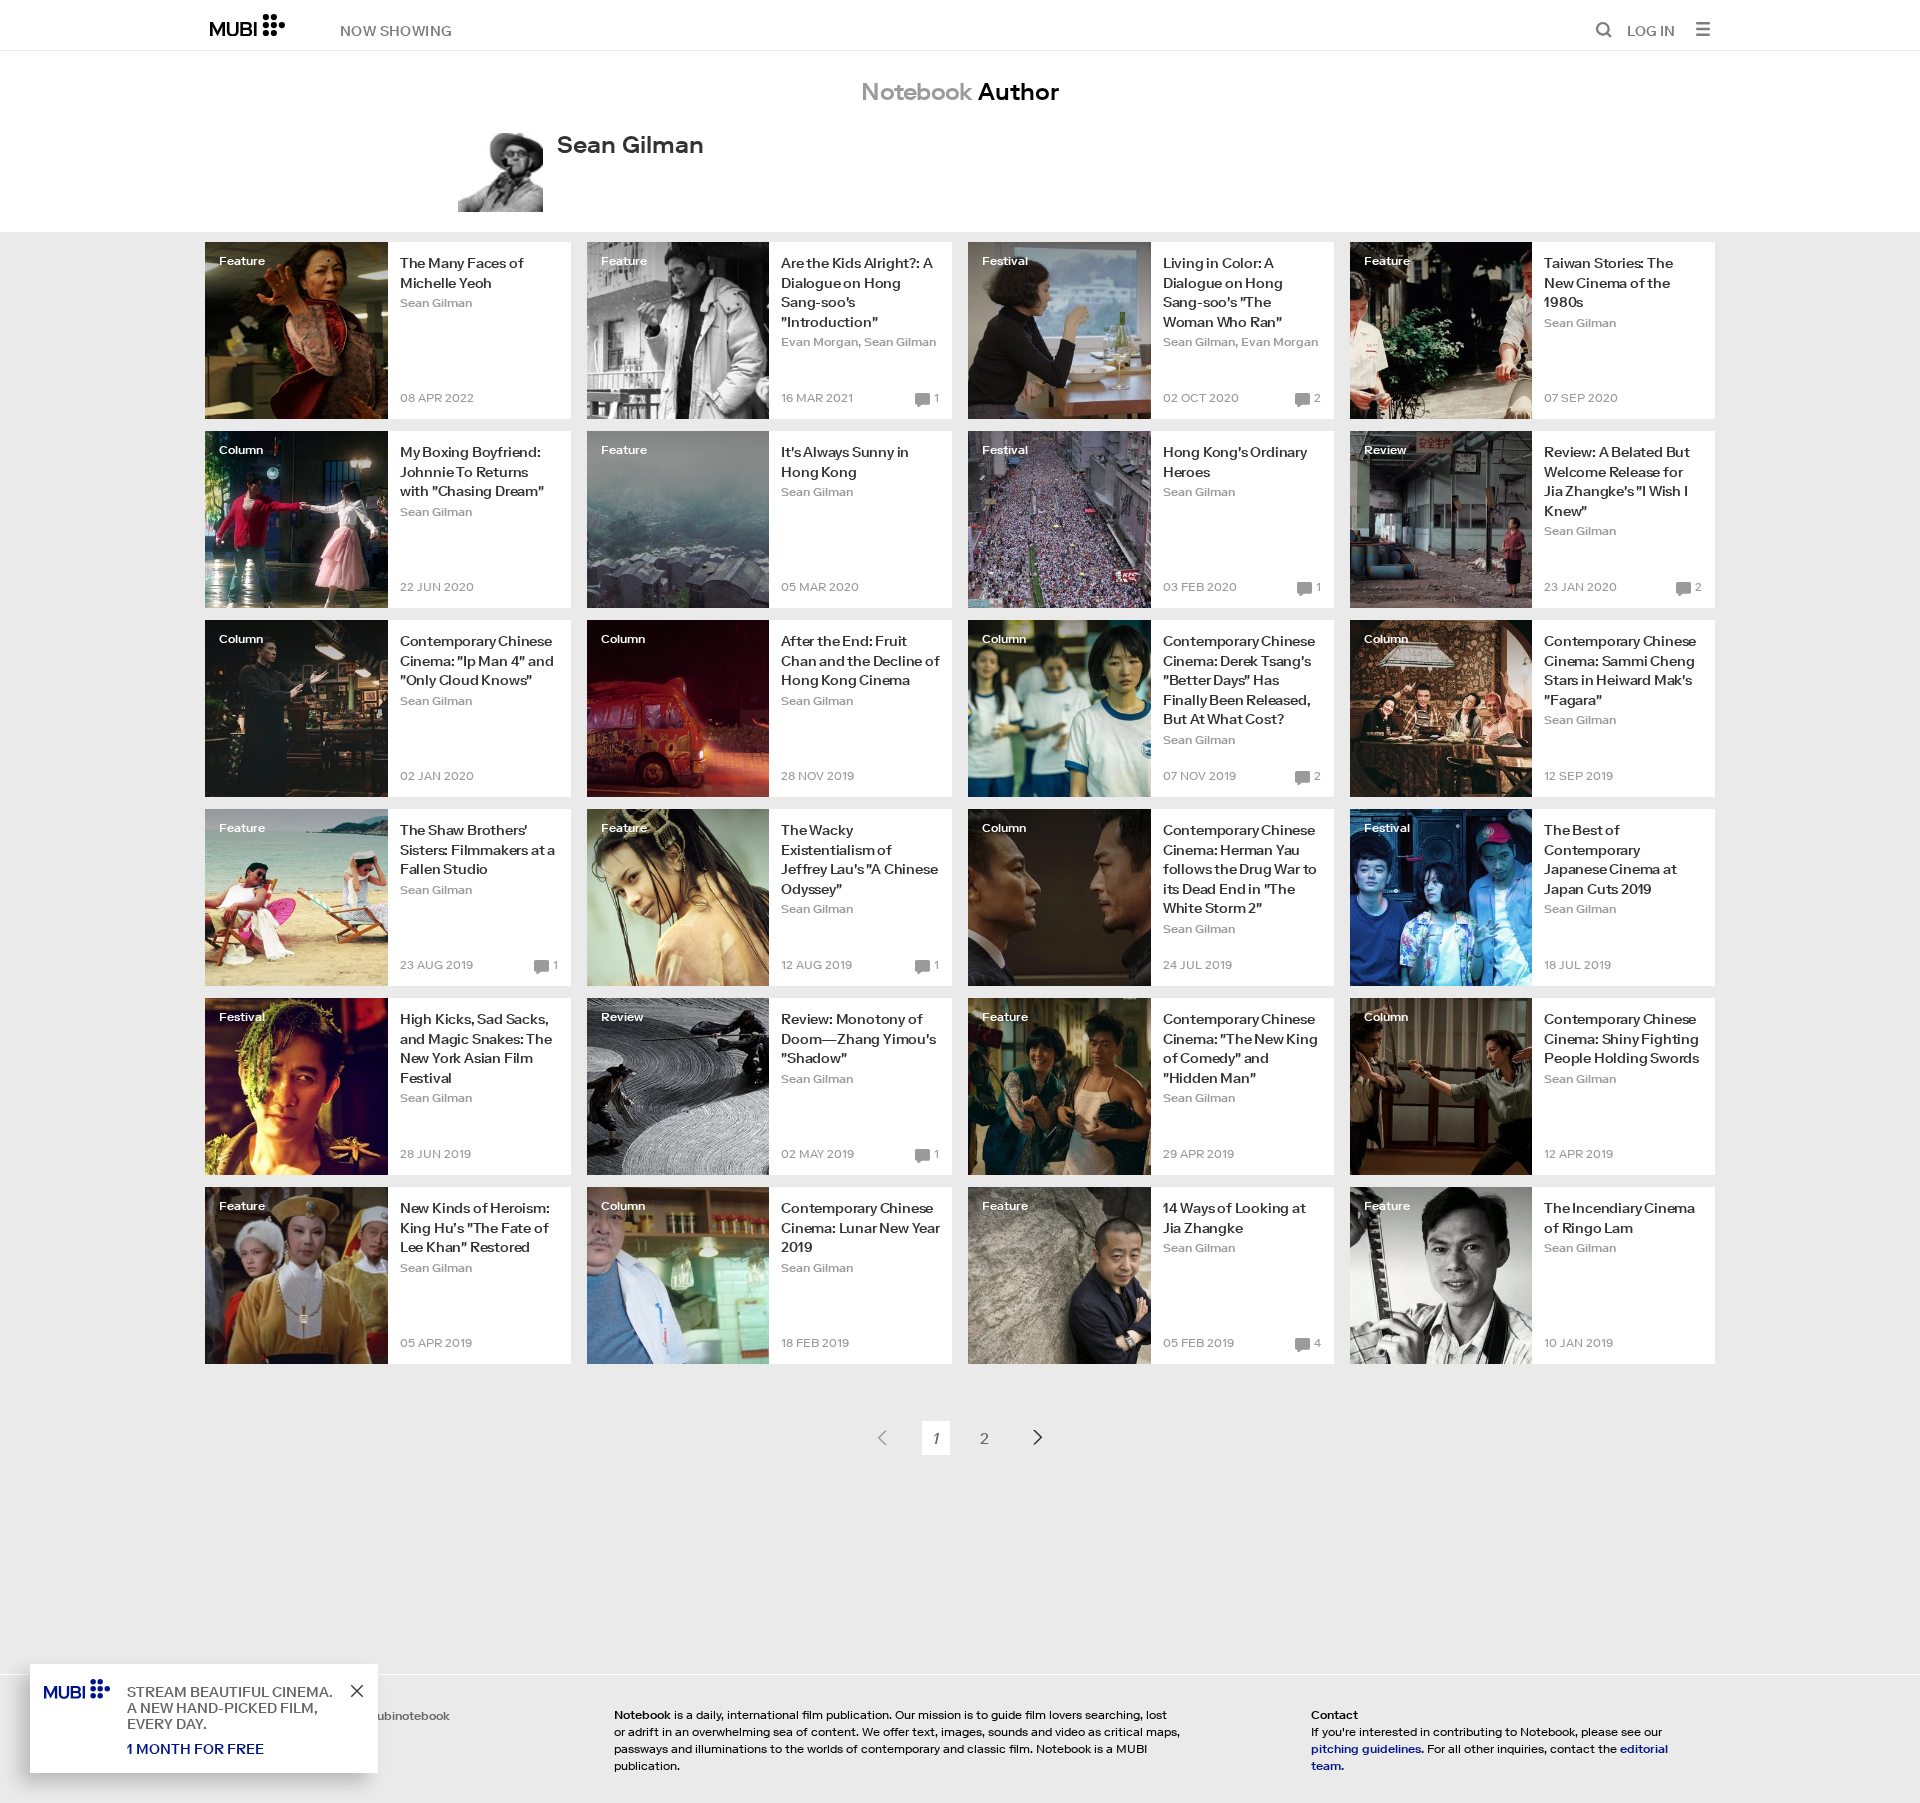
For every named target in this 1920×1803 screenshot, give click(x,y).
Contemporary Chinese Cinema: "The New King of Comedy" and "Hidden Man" (1240, 1048)
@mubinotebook (402, 1715)
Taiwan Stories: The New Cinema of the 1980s (1608, 282)
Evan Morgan (819, 341)
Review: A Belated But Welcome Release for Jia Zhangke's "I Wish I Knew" (1617, 481)
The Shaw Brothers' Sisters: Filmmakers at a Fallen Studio (477, 849)
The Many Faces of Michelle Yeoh (462, 273)
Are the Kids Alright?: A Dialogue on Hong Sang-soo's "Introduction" (856, 292)
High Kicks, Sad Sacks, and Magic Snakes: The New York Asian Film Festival (476, 1048)
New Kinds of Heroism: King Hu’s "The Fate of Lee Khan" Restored (475, 1227)
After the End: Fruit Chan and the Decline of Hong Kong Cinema (860, 660)
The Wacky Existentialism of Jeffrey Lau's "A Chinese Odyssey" (859, 859)
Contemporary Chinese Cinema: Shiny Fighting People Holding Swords (1621, 1038)
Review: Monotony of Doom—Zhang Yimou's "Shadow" (858, 1038)
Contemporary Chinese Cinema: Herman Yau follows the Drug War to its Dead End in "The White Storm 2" (1240, 869)
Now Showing (396, 30)
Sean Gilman (436, 302)
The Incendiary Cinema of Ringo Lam (1619, 1218)
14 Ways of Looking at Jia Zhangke (1234, 1218)
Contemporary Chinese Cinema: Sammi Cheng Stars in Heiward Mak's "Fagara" (1620, 670)
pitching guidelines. (1367, 1748)
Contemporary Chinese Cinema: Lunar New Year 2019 (860, 1227)
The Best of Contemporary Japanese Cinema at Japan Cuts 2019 (1610, 859)
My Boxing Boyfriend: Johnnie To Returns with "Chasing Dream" (472, 471)
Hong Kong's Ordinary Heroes (1235, 462)
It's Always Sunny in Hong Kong (845, 462)
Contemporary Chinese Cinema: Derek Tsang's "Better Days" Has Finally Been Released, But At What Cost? (1239, 680)
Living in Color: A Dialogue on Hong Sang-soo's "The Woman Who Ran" (1223, 292)
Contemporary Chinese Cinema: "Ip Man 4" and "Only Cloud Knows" (477, 660)
